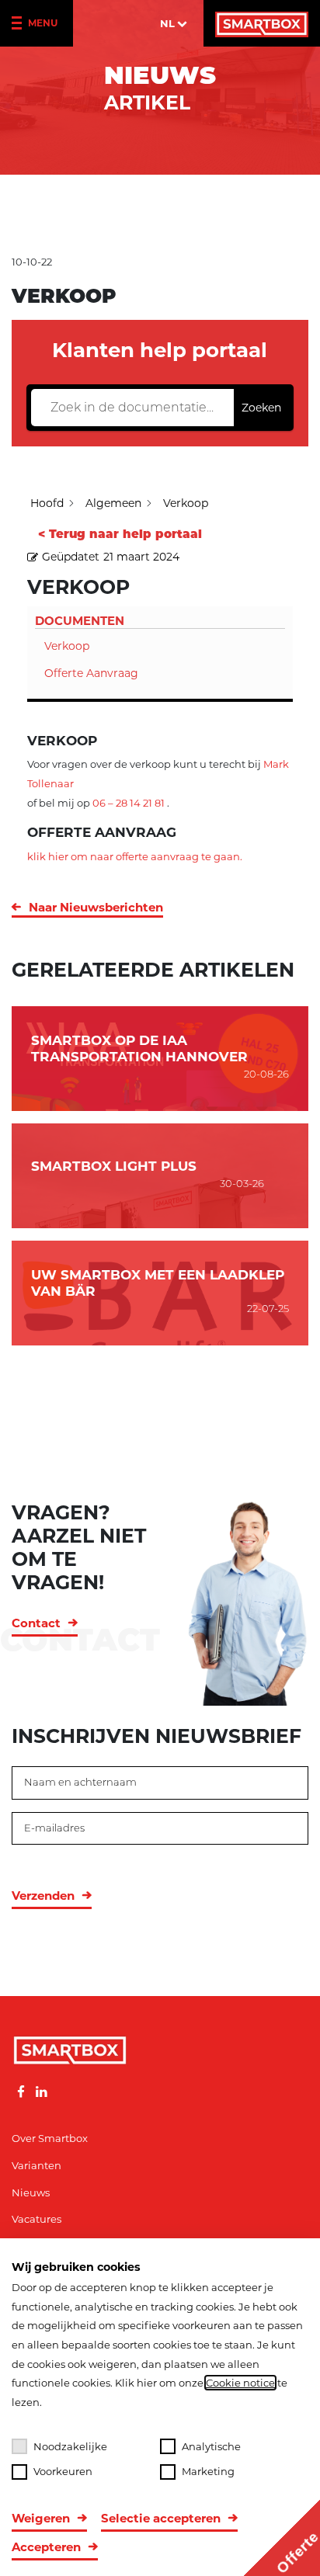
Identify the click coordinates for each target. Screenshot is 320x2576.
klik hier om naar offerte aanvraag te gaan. (135, 856)
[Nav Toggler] (20, 24)
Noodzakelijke (70, 2446)
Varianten (37, 2165)
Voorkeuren (63, 2471)
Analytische (211, 2446)
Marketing (208, 2471)
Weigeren (41, 2518)
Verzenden (43, 1896)
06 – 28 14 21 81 (129, 803)
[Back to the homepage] (262, 23)
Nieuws (31, 2192)
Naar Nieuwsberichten (96, 907)
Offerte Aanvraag (91, 673)
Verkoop (67, 646)
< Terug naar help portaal (120, 534)
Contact (36, 1623)
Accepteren (46, 2547)
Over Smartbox (50, 2138)
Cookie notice (240, 2383)
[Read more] (21, 2092)
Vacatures (37, 2219)
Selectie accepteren (161, 2518)
